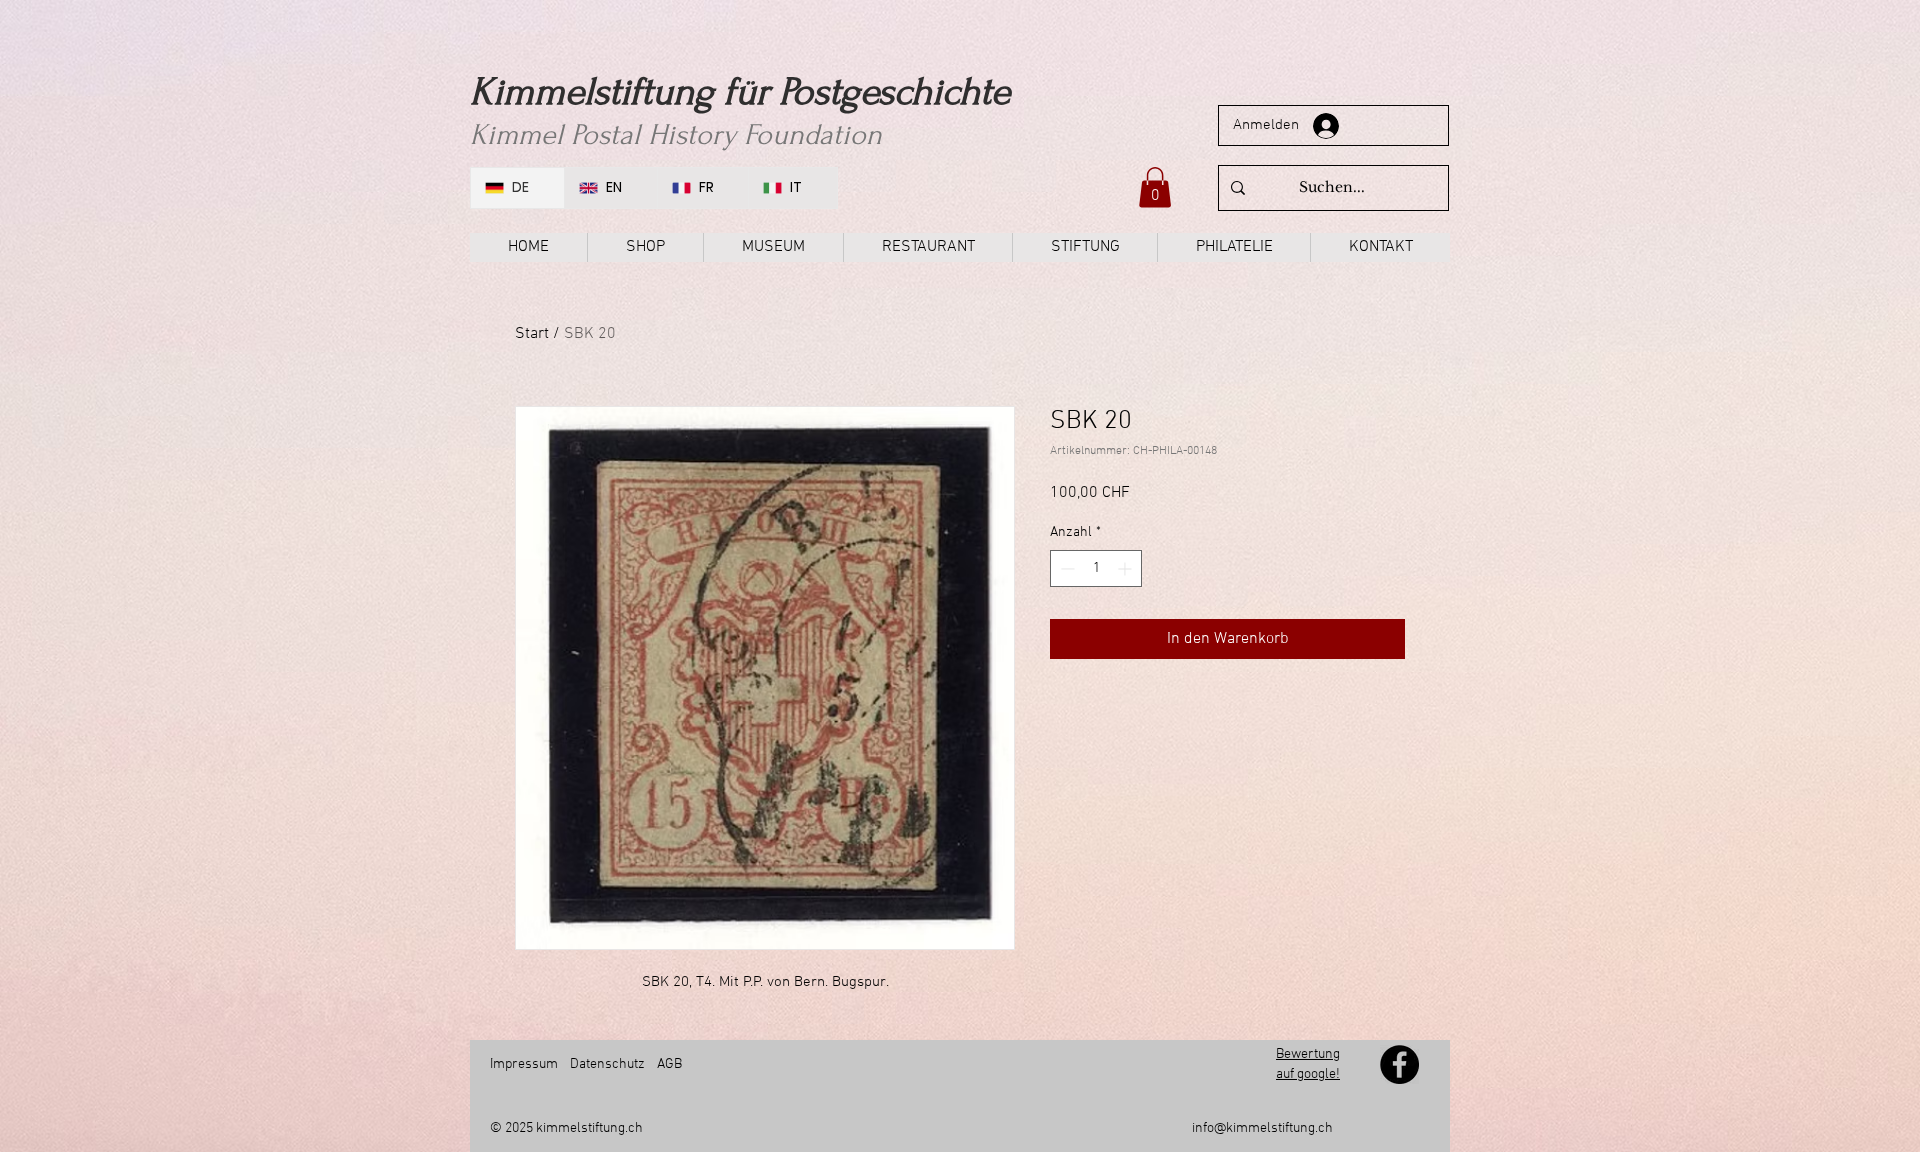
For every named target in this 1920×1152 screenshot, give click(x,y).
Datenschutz (607, 1064)
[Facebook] (1399, 1064)
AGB (668, 1064)
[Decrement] (1065, 568)
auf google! (1308, 1074)
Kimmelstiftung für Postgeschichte (740, 92)
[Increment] (1126, 568)
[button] (1155, 187)
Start (532, 334)
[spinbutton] (1096, 568)
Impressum (524, 1064)
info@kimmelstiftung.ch (1262, 1128)
